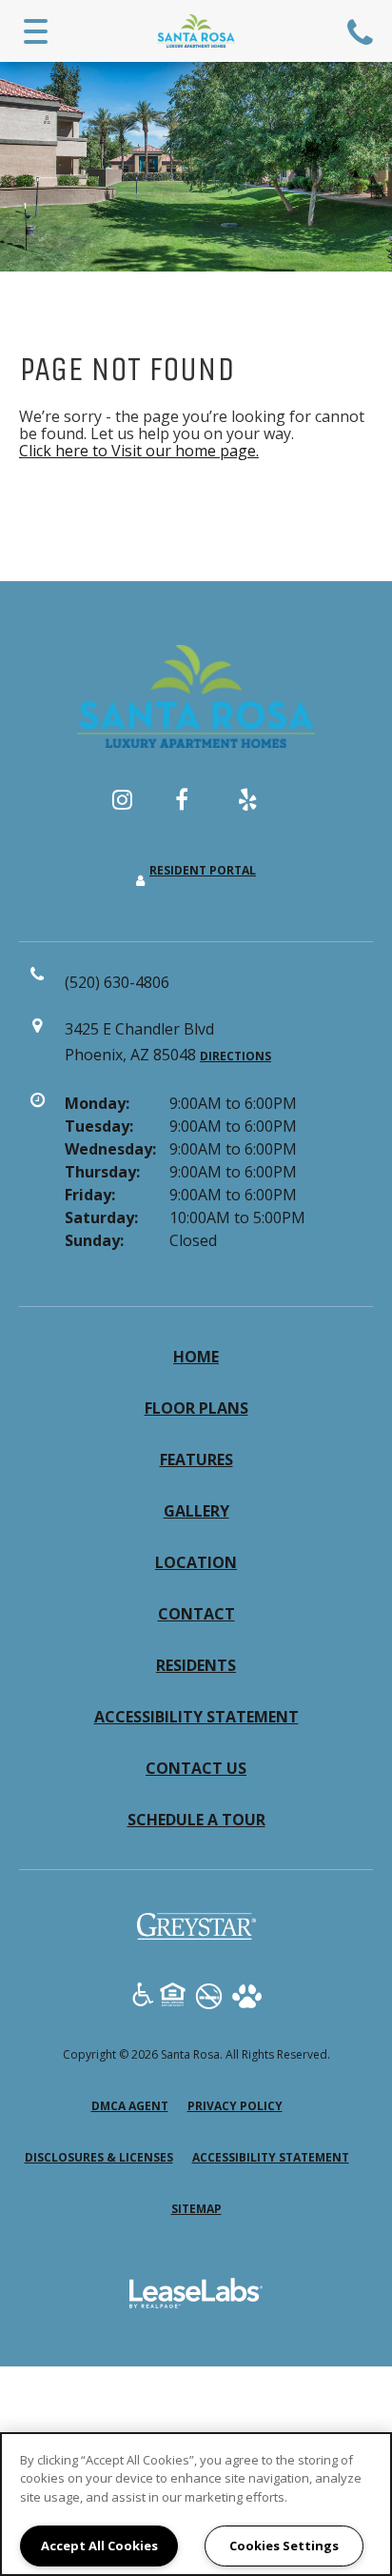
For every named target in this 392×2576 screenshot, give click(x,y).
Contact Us (196, 1768)
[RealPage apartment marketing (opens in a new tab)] (196, 2296)
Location (196, 1562)
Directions (235, 1056)
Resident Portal (203, 870)
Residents (196, 1665)
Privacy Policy (235, 2105)
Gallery (196, 1511)
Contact (196, 1614)
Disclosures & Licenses (99, 2157)
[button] (133, 809)
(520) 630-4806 (363, 31)
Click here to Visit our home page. (139, 451)
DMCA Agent (130, 2105)
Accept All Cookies (99, 2546)
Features (196, 1459)
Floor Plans (196, 1408)
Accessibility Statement (196, 1717)
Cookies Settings (284, 2546)
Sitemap (196, 2209)
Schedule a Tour (196, 1820)
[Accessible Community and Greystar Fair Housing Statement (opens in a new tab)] (143, 1997)
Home (196, 1357)
